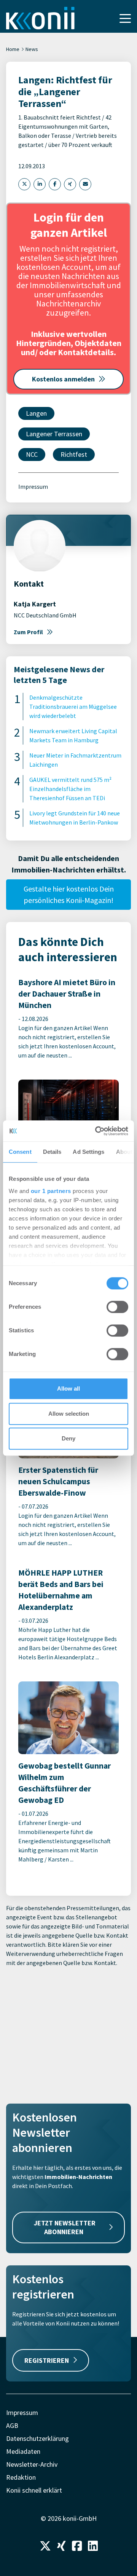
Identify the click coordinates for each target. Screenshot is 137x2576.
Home (13, 49)
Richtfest (74, 454)
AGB (12, 2425)
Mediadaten (23, 2451)
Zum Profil (28, 632)
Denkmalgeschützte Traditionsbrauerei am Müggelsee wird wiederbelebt (73, 707)
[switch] (117, 1307)
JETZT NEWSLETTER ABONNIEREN (65, 2227)
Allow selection (69, 1414)
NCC (32, 454)
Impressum (33, 486)
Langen (36, 413)
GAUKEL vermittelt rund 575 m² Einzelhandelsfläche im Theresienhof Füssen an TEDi (70, 789)
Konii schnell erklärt (34, 2490)
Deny (68, 1438)
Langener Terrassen (54, 434)
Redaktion (21, 2477)
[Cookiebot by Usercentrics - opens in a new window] (97, 1131)
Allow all (68, 1388)
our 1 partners (51, 1191)
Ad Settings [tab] (88, 1152)
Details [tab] (52, 1152)
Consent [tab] (20, 1152)
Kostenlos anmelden (63, 379)
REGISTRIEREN (47, 2360)
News (32, 49)
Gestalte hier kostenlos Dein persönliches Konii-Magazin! (69, 894)
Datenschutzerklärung (37, 2438)
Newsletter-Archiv (32, 2464)
